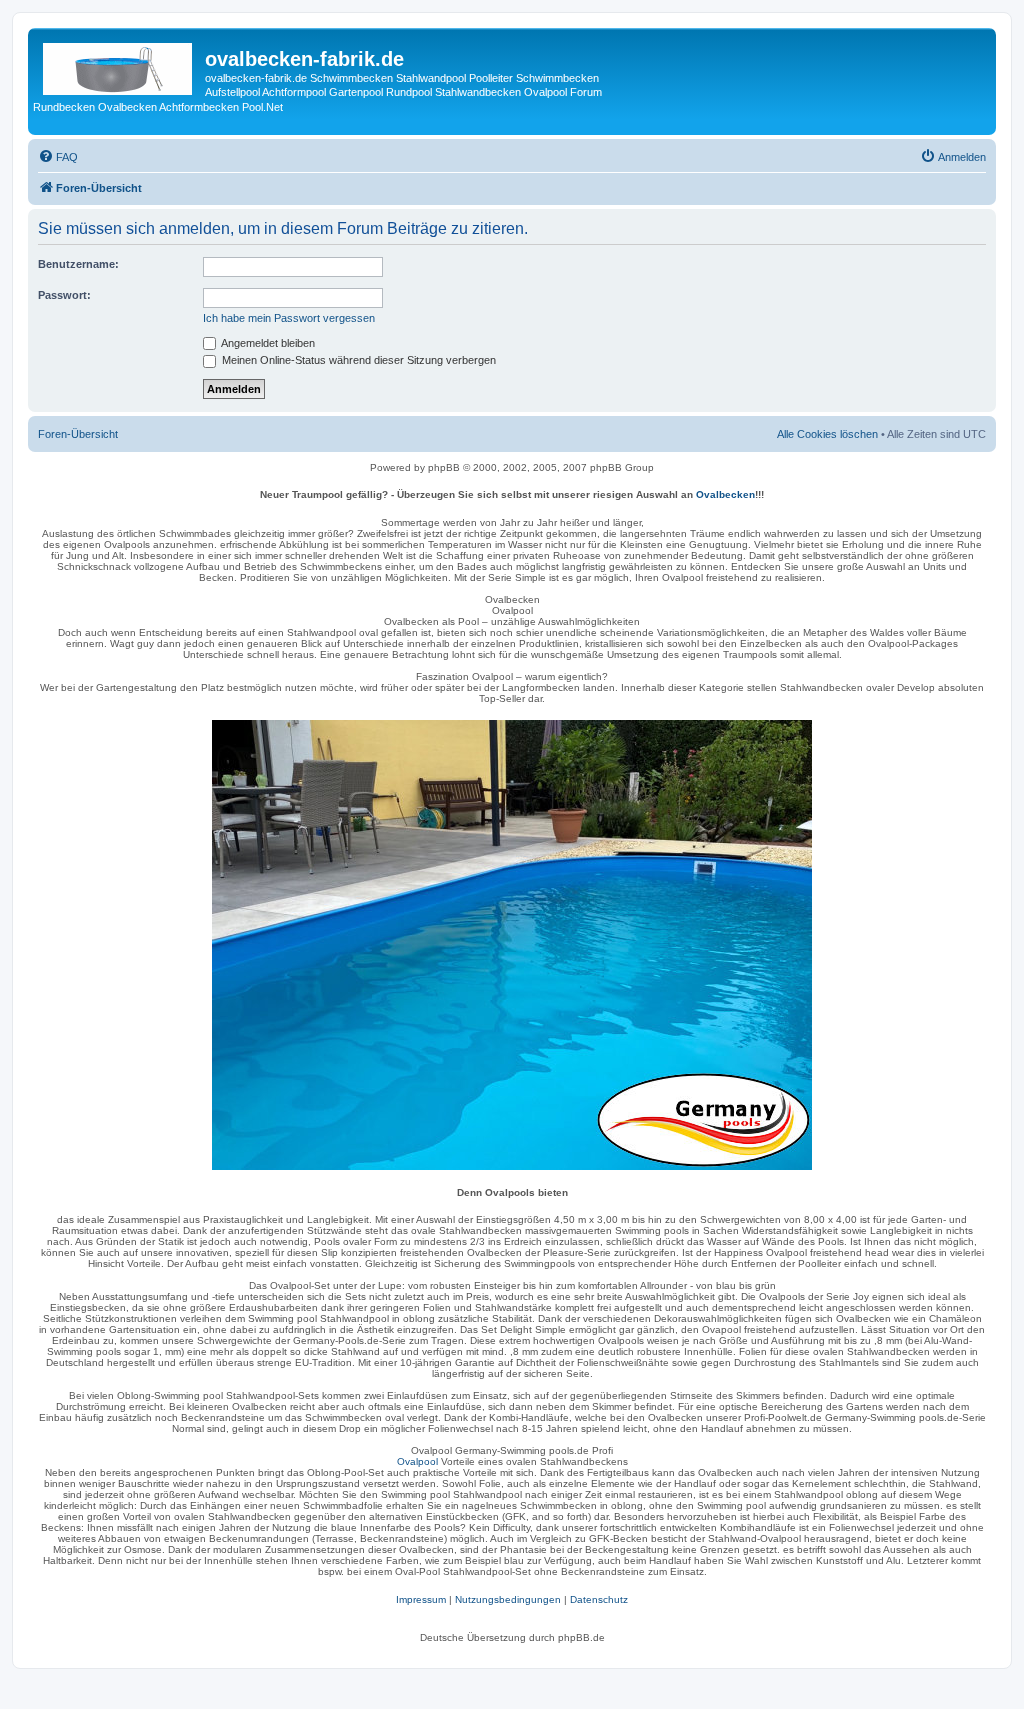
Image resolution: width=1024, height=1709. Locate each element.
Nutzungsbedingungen (508, 1599)
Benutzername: (78, 264)
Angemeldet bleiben (267, 343)
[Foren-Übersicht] (119, 65)
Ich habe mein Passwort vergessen (289, 318)
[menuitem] (58, 157)
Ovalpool (417, 1461)
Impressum (421, 1599)
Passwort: (64, 295)
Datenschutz (599, 1599)
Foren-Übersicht (78, 434)
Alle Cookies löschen (827, 434)
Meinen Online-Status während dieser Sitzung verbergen (357, 360)
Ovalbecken (725, 494)
